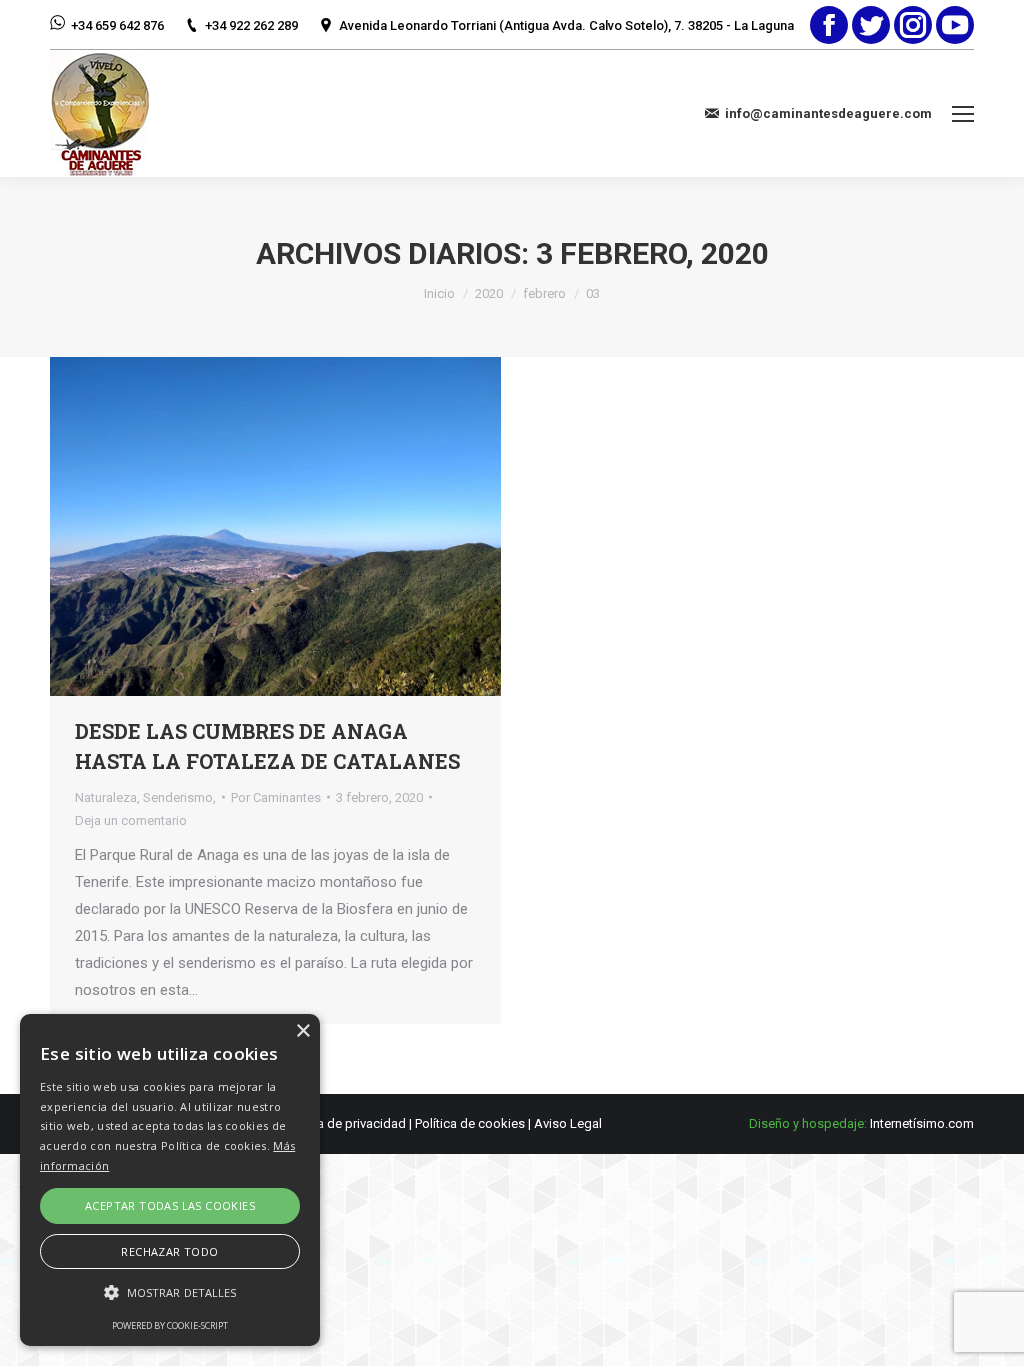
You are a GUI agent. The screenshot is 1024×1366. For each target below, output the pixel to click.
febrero (544, 293)
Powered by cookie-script (170, 1325)
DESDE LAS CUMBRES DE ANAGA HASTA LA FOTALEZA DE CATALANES (267, 746)
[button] (170, 1292)
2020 (489, 293)
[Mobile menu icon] (963, 114)
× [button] (302, 1031)
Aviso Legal (568, 1123)
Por (276, 797)
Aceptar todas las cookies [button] (170, 1205)
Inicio (439, 293)
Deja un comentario (131, 820)
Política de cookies (470, 1123)
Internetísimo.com (922, 1123)
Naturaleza (106, 797)
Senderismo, (179, 797)
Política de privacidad (344, 1123)
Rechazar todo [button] (169, 1251)
